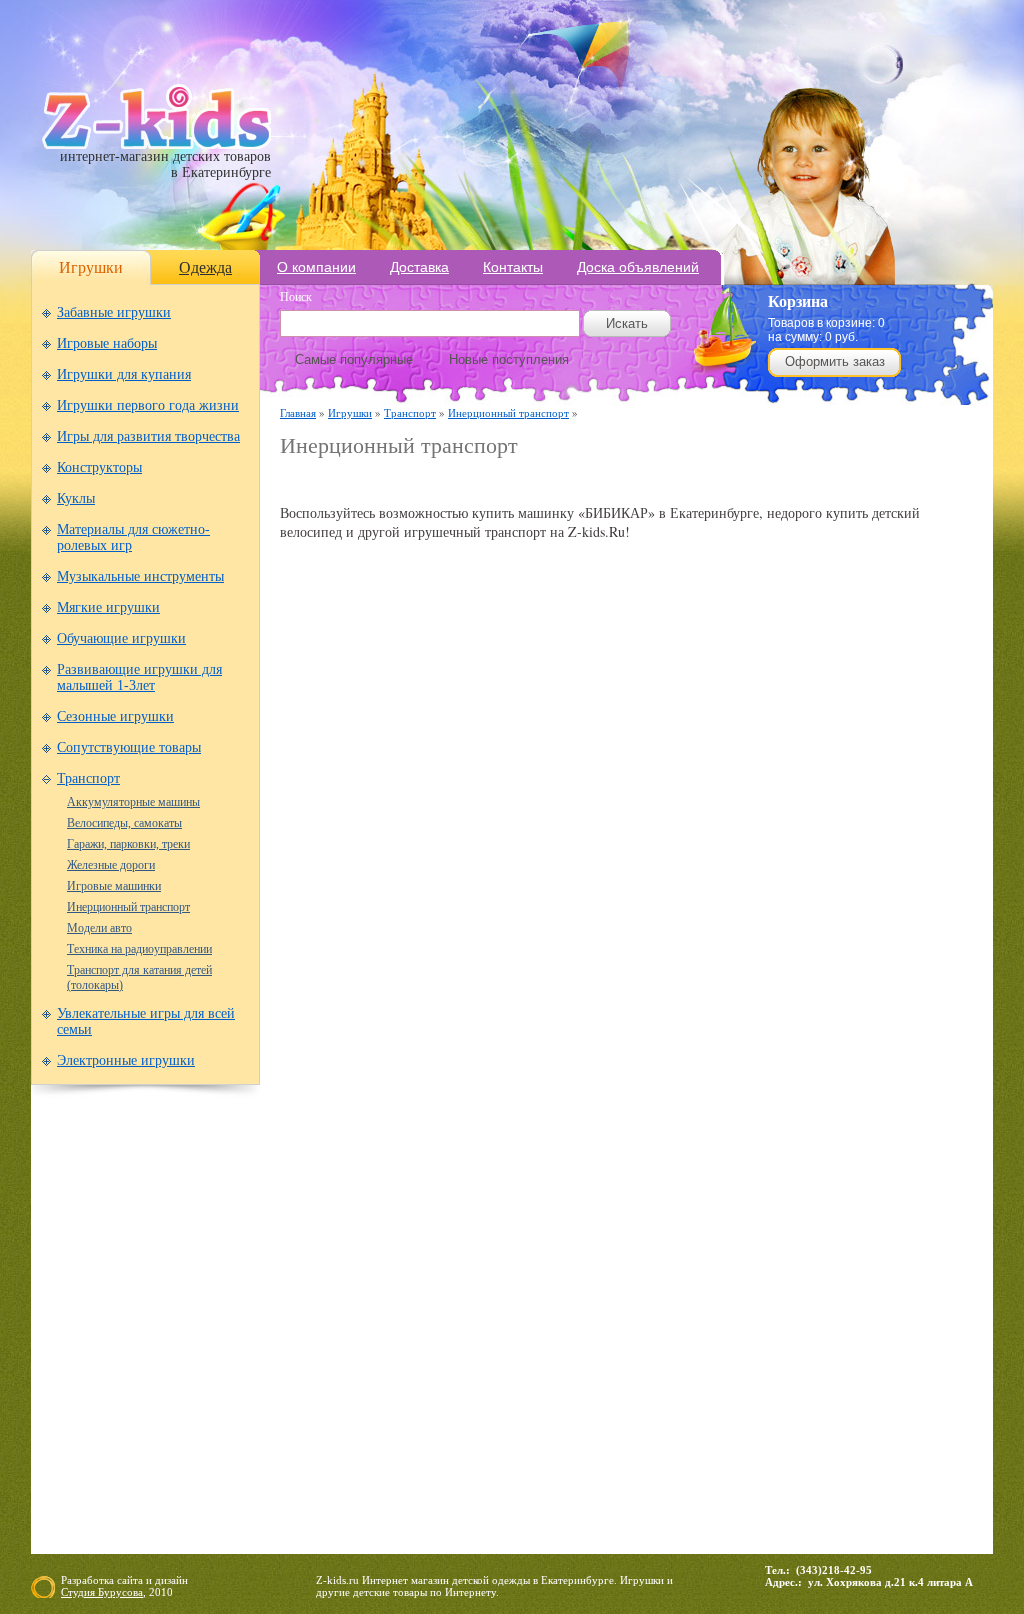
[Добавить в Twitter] (772, 837)
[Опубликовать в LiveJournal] (544, 837)
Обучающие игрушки (121, 638)
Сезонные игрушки (115, 716)
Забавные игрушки (114, 312)
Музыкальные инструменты (140, 576)
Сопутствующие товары (129, 747)
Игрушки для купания (124, 374)
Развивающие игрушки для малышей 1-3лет (139, 677)
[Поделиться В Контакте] (810, 837)
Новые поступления (509, 359)
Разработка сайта (102, 1580)
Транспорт (88, 778)
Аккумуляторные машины (133, 802)
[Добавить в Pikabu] (734, 837)
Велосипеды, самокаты (124, 823)
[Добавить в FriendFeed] (392, 837)
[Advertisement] (514, 481)
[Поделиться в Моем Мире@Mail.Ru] (582, 837)
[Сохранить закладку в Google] (430, 837)
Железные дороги (111, 865)
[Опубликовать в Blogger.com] (316, 837)
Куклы (76, 498)
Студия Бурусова (102, 1592)
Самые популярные (354, 359)
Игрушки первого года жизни (148, 405)
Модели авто (99, 928)
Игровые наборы (107, 343)
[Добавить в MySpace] (658, 837)
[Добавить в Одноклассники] (696, 837)
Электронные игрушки (126, 1060)
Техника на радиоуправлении (139, 949)
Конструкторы (99, 467)
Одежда (205, 267)
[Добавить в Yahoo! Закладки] (848, 837)
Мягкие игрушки (108, 607)
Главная (298, 412)
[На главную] (156, 144)
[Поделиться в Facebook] (354, 837)
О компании (316, 267)
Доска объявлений (638, 267)
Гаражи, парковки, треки (128, 844)
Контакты (513, 267)
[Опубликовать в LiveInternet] (506, 837)
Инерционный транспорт (128, 907)
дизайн (171, 1580)
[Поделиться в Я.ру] (886, 837)
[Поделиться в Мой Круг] (620, 837)
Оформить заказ (835, 361)
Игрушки (91, 267)
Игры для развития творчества (148, 436)
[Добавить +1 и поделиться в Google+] (468, 837)
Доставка (419, 267)
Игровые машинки (114, 886)
